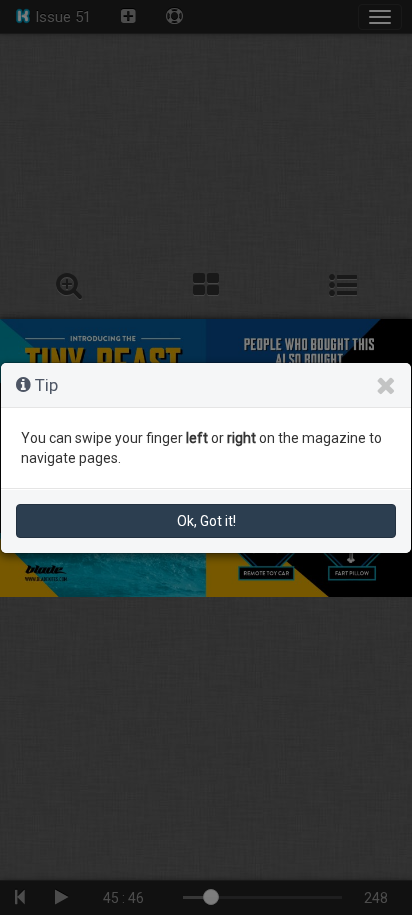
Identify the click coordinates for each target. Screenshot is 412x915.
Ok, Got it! (206, 521)
